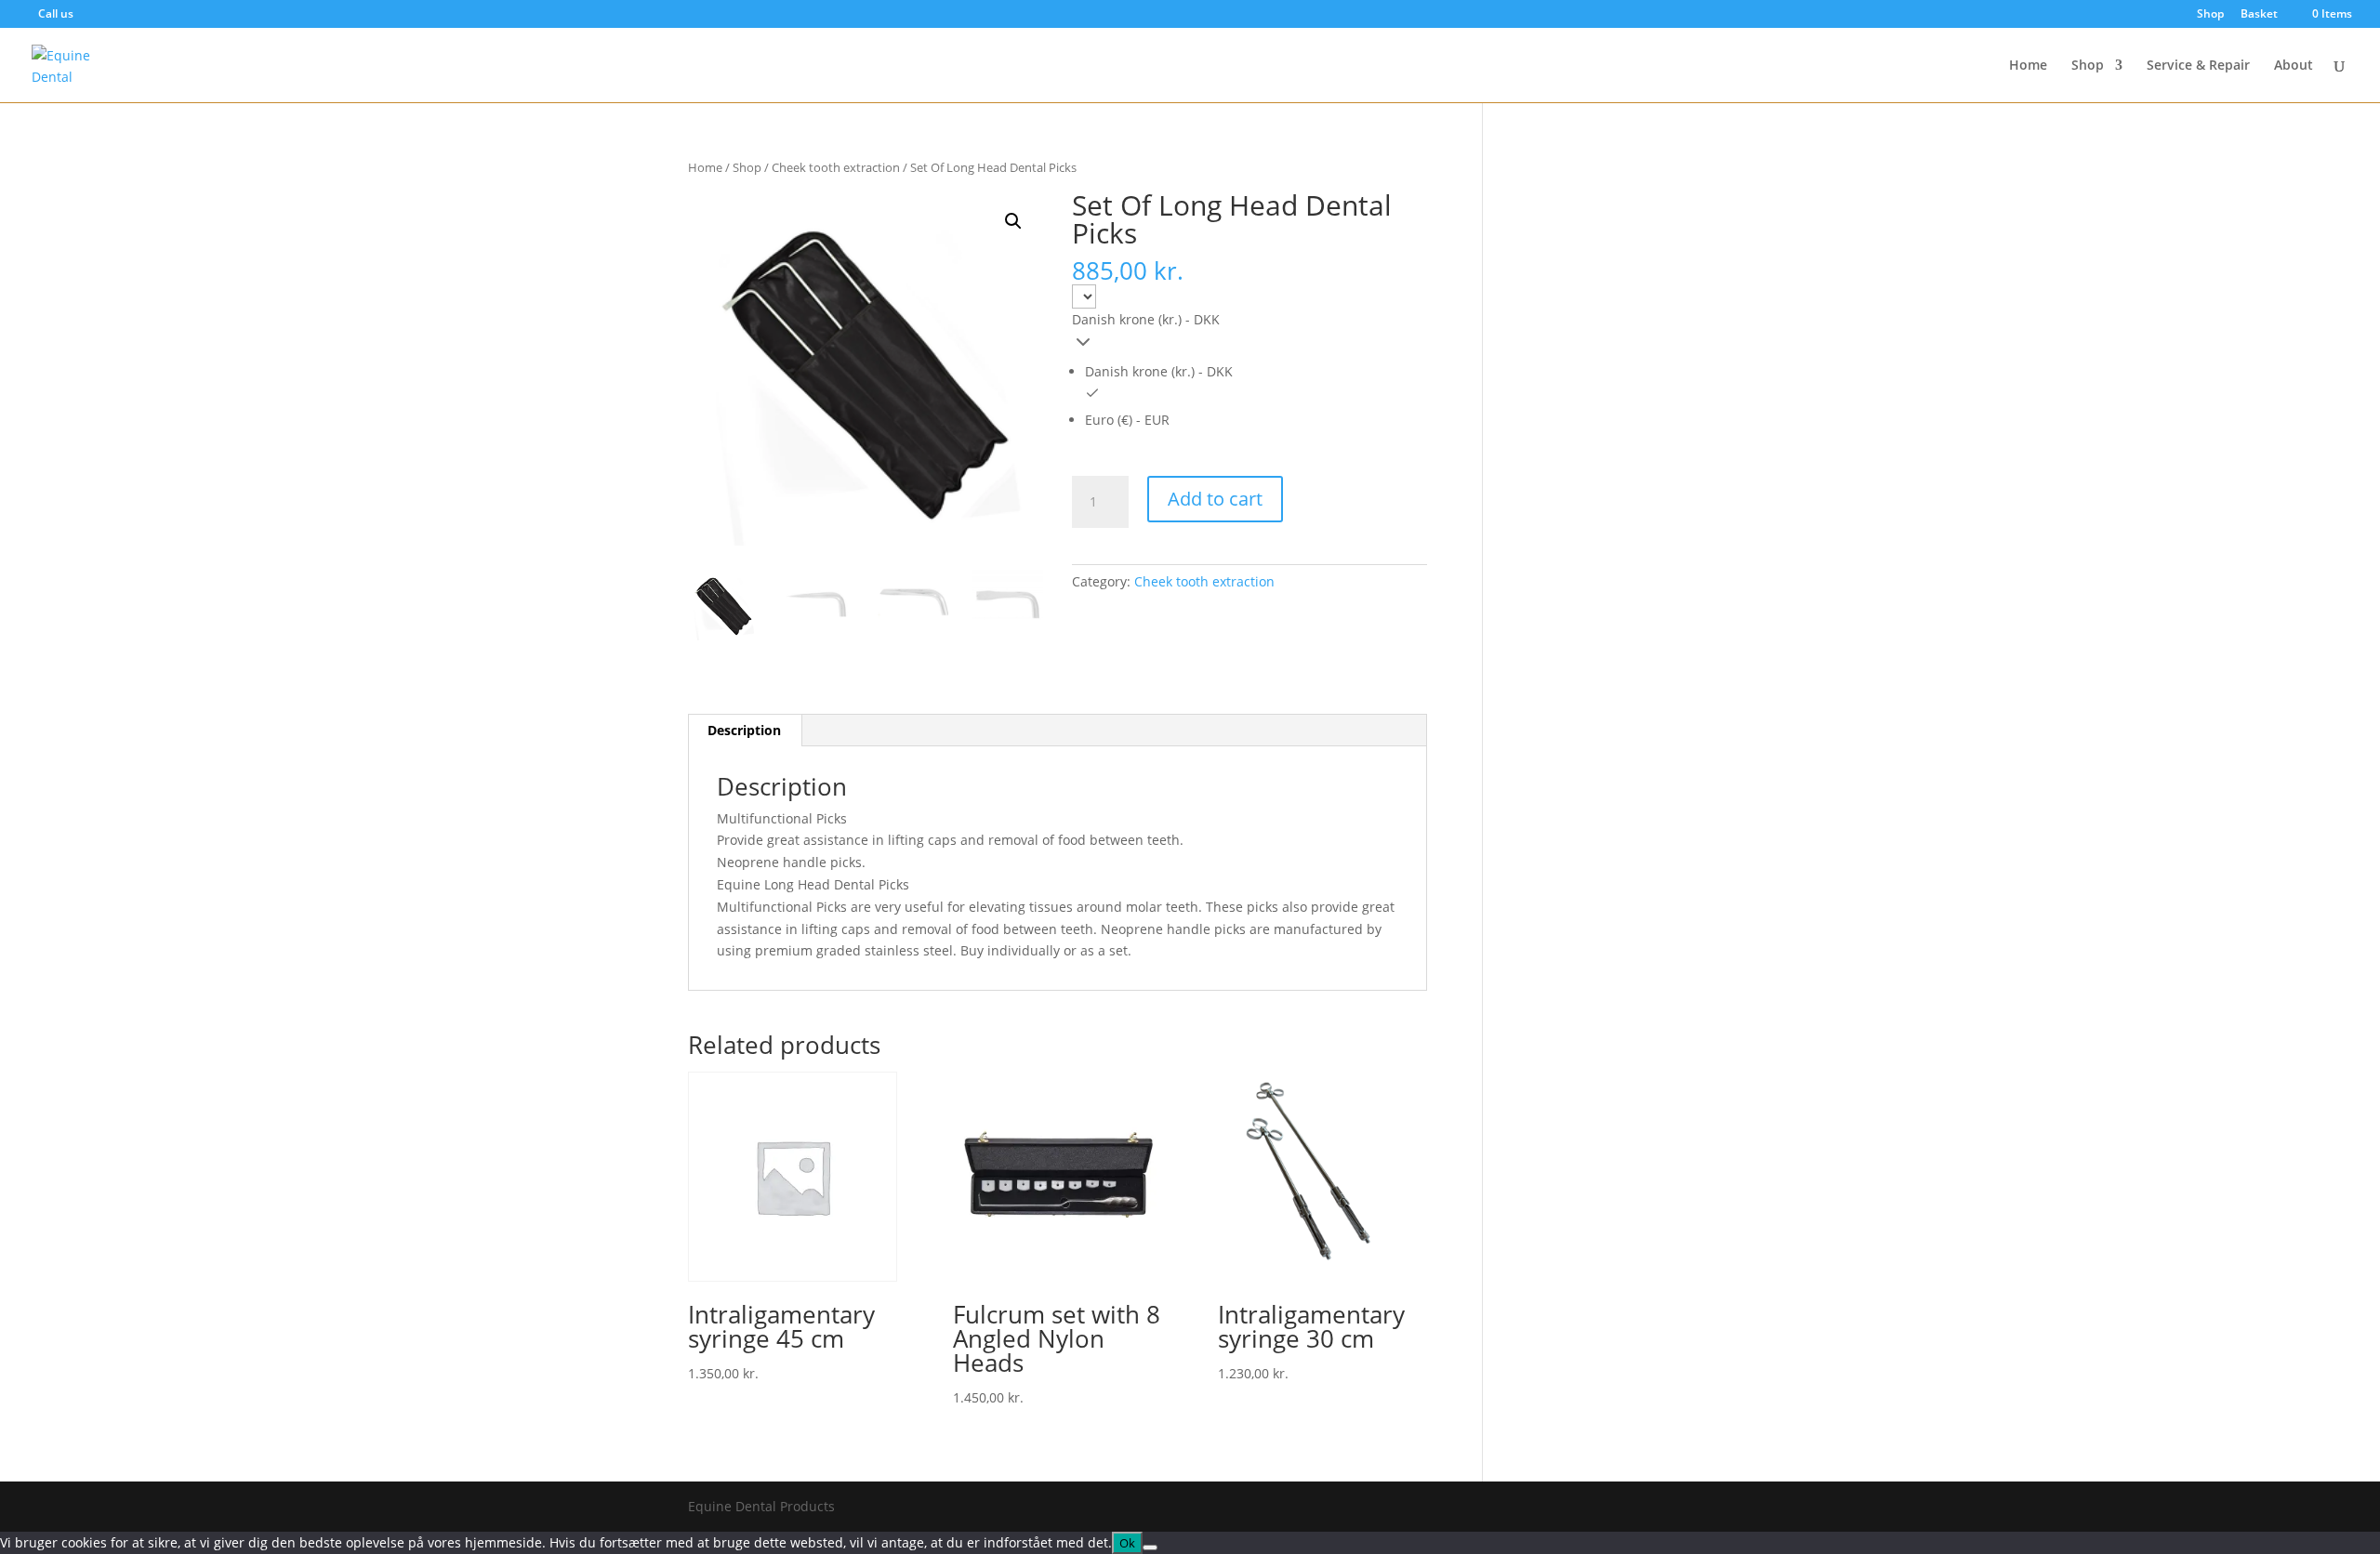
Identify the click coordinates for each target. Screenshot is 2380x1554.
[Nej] (1150, 1547)
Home (2028, 66)
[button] (1013, 221)
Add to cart (1215, 499)
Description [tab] (744, 730)
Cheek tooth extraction (836, 167)
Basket (2259, 15)
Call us (56, 13)
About (2294, 66)
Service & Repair (2198, 66)
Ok (1127, 1543)
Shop (2210, 15)
